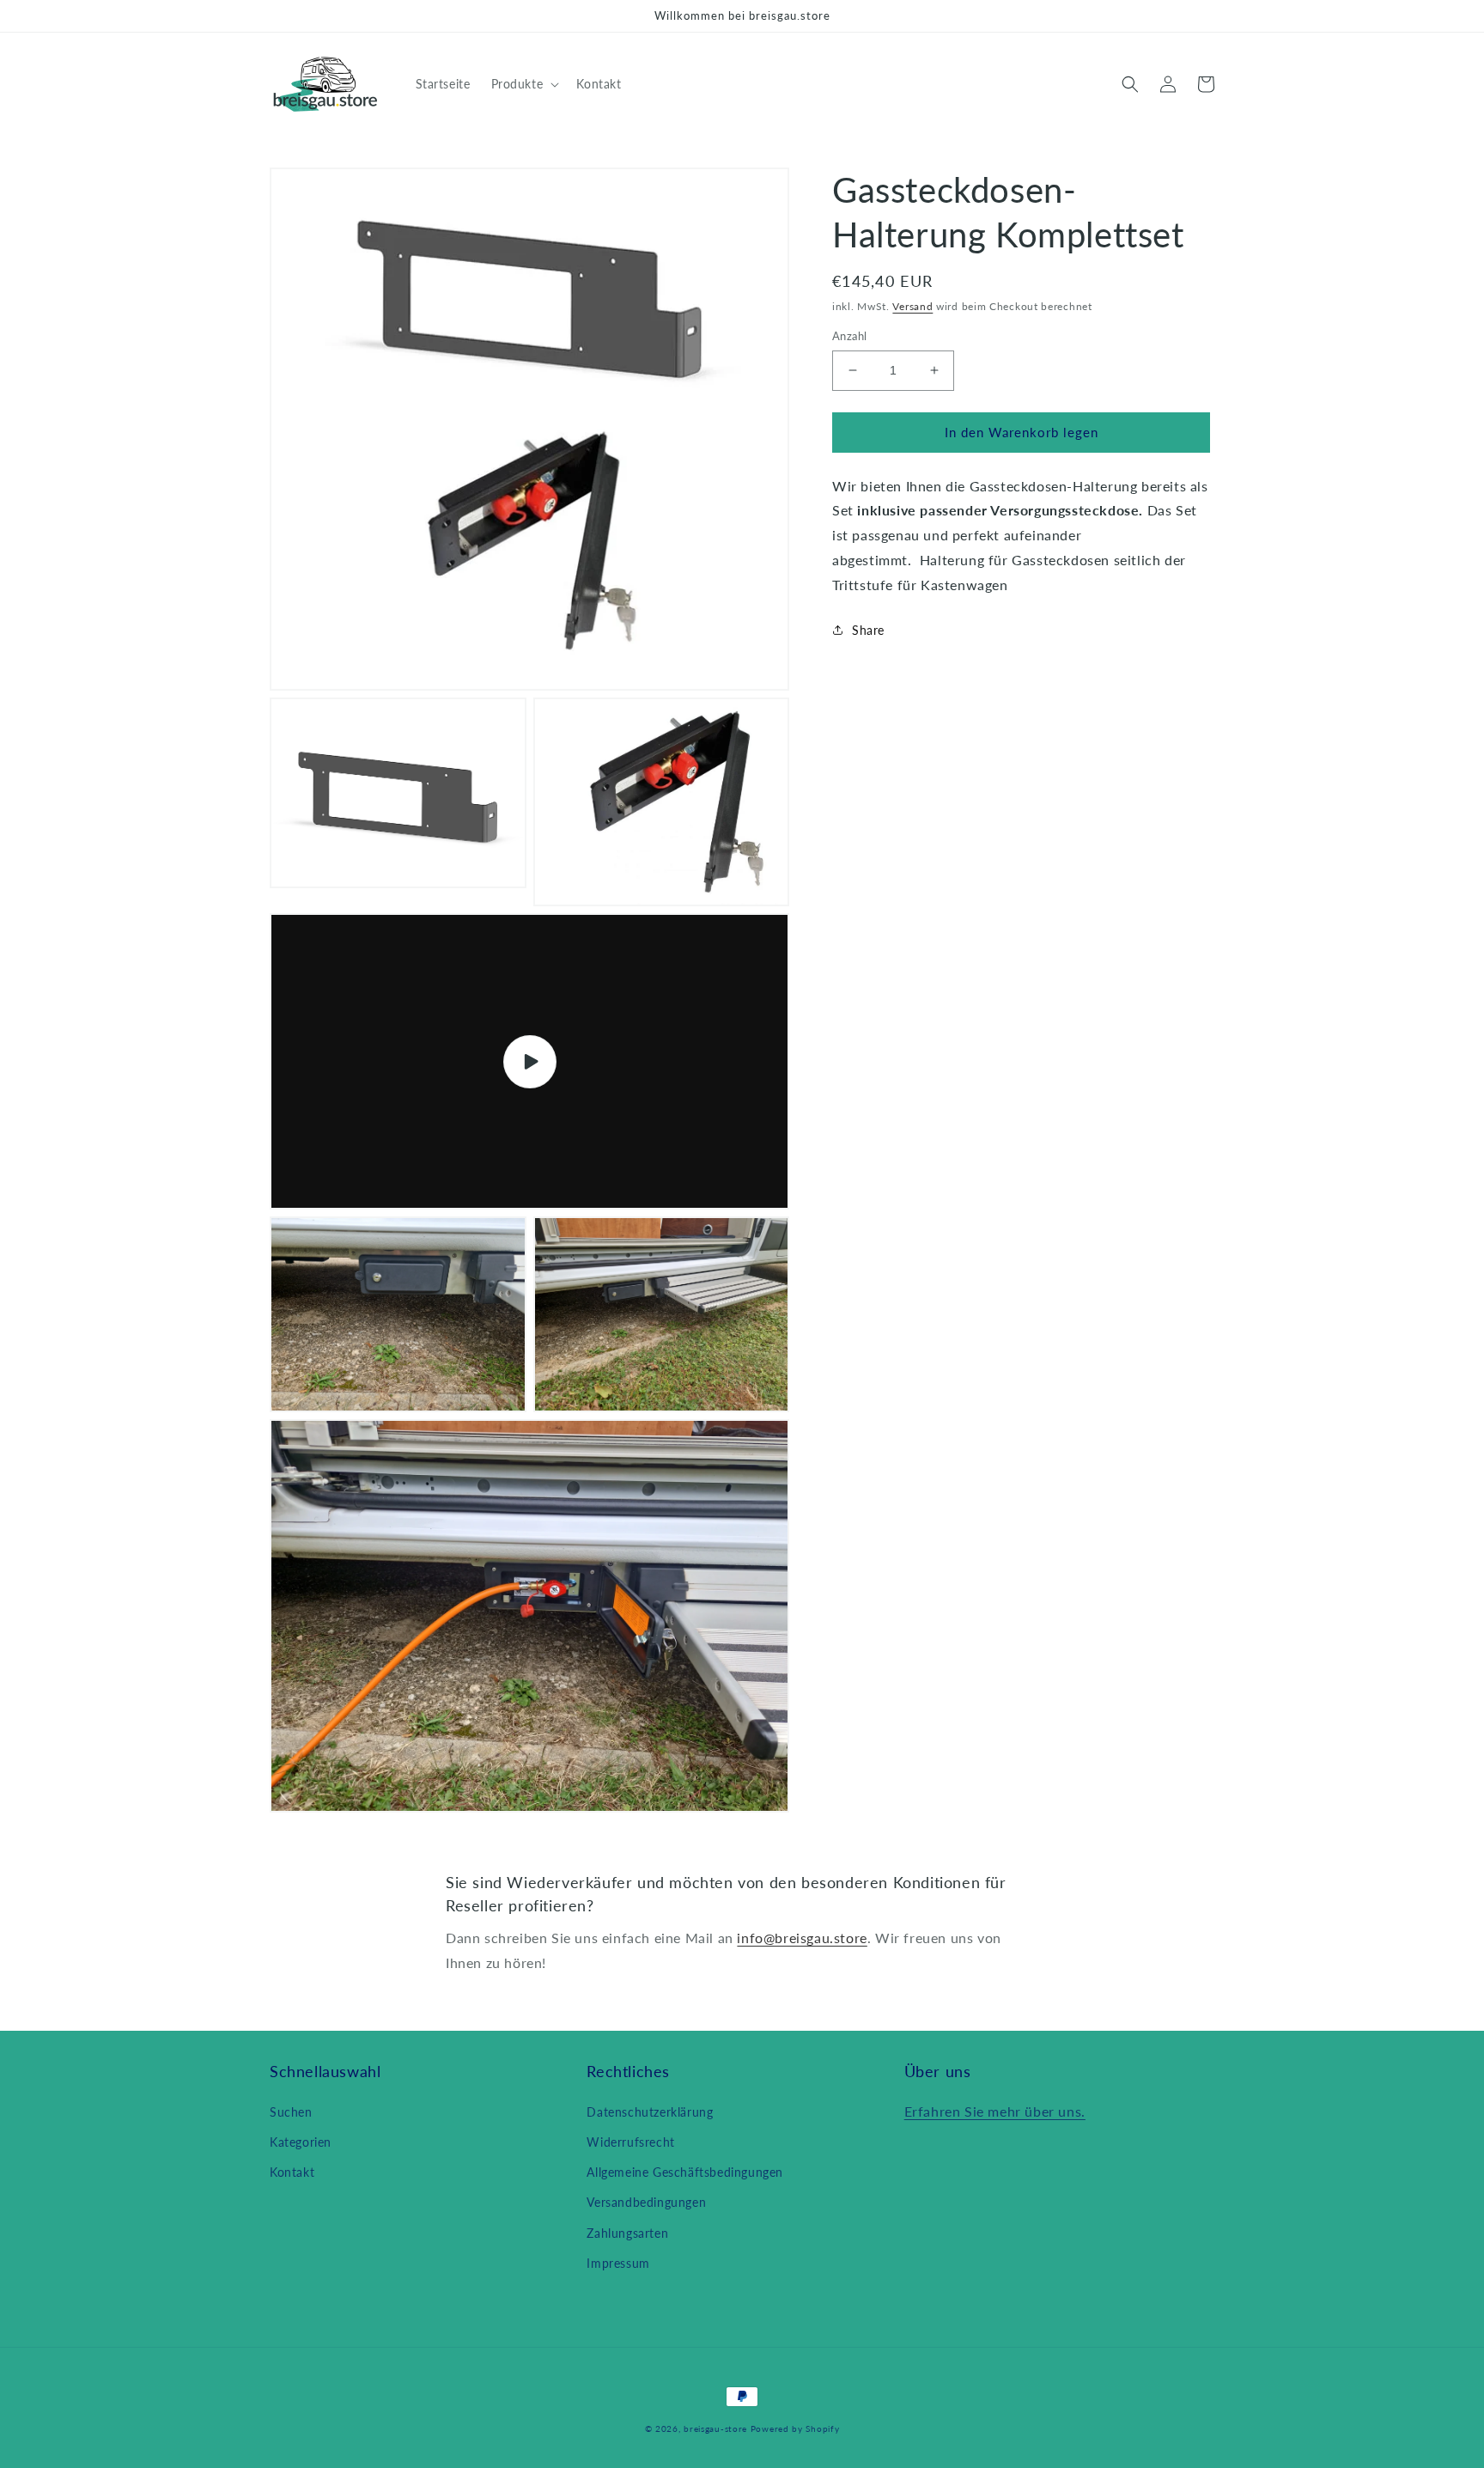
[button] (524, 84)
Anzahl (849, 336)
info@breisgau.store (802, 1938)
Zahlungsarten (627, 2233)
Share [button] (868, 630)
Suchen (291, 2112)
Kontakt (292, 2172)
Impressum (618, 2263)
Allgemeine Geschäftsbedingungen (685, 2172)
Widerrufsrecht (630, 2142)
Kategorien (301, 2142)
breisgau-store (715, 2428)
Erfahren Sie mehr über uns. (995, 2111)
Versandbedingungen (646, 2202)
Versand (912, 306)
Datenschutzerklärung (650, 2112)
